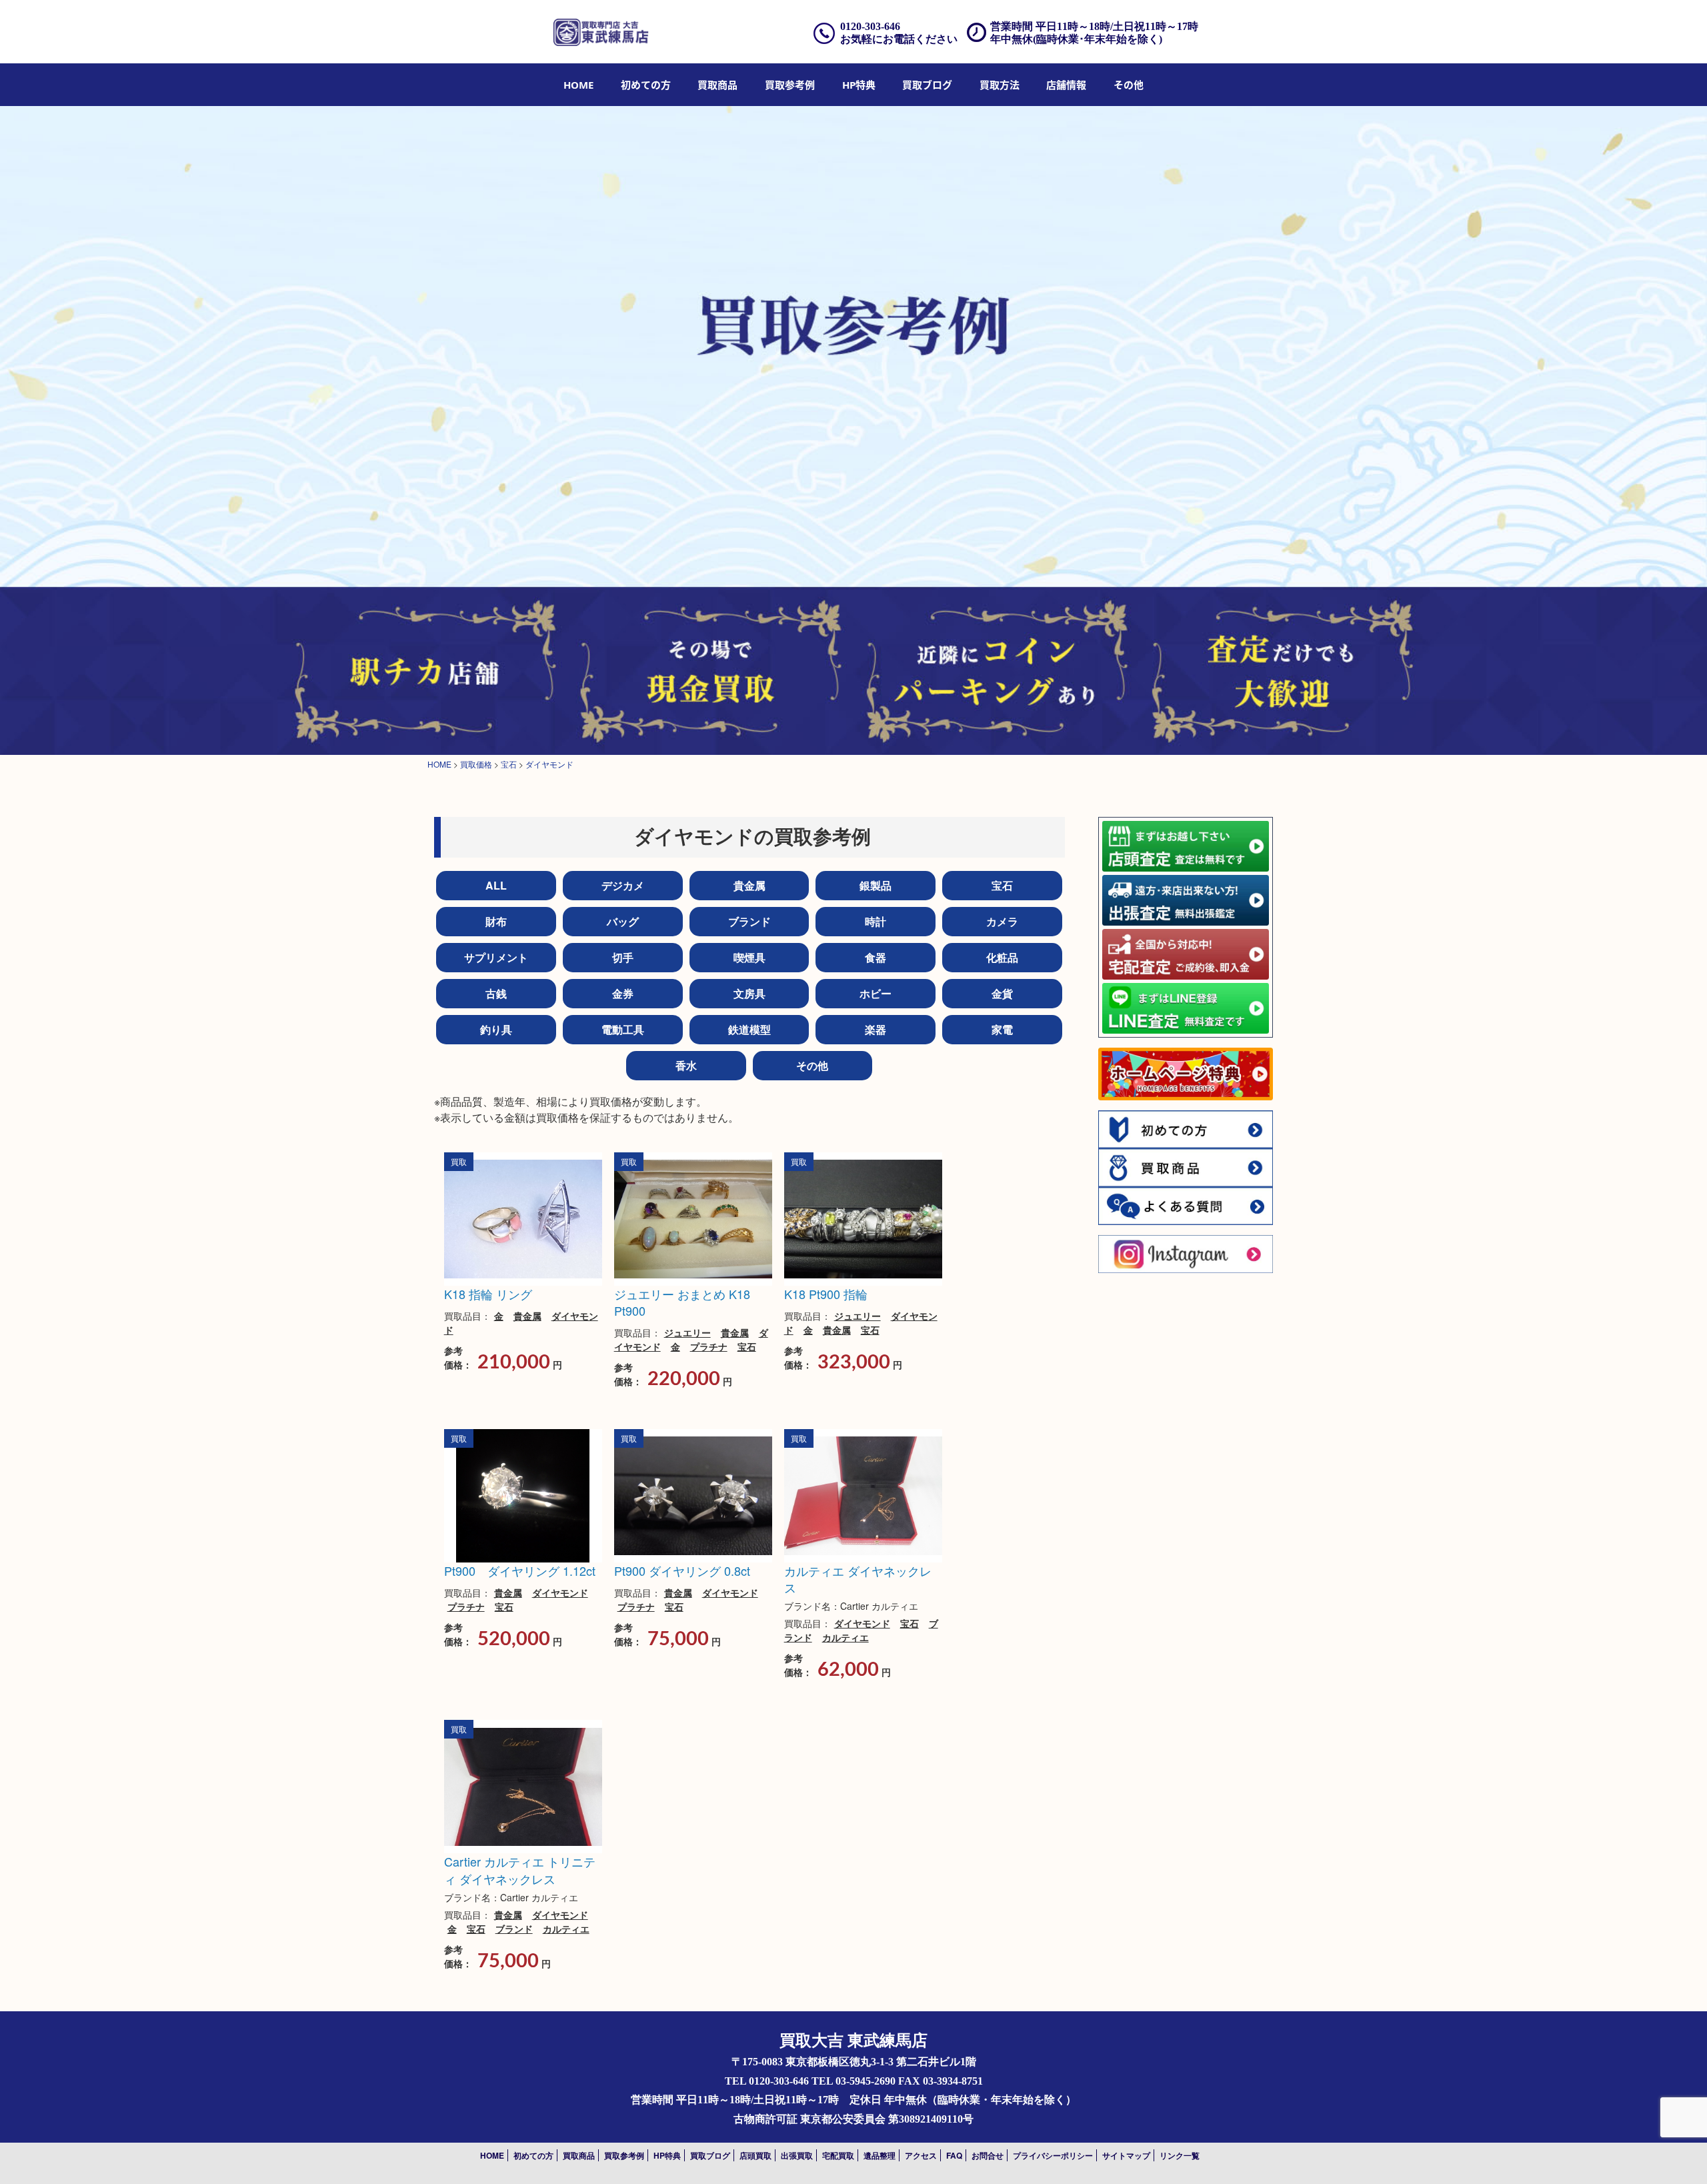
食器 (876, 957)
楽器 (876, 1029)
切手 (623, 957)
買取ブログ (927, 85)
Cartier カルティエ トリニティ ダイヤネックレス (520, 1870)
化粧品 (1002, 957)
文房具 (749, 993)
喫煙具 (749, 957)
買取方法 (1000, 85)
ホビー (876, 993)
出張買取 (797, 2155)
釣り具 (496, 1029)
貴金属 (749, 885)
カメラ (1002, 921)
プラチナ (709, 1346)
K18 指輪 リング (488, 1294)
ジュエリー (687, 1332)
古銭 (496, 993)
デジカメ (623, 885)
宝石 (1002, 885)
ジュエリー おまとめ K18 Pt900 (682, 1302)
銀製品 (876, 885)
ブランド (749, 921)
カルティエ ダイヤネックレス (858, 1579)
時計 (876, 921)
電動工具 (623, 1029)
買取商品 (717, 85)
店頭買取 (755, 2155)
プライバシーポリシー (1053, 2155)
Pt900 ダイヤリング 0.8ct (682, 1570)
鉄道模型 (749, 1029)
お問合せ (988, 2155)
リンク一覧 (1180, 2155)
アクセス (921, 2155)
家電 (1002, 1029)
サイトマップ (1126, 2155)
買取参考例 (790, 85)
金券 (623, 993)
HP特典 (859, 85)
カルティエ (845, 1637)
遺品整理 (880, 2155)
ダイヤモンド (560, 1592)
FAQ (954, 2155)
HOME (578, 85)
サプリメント (496, 957)
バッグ (623, 921)
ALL (496, 885)
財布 (496, 921)
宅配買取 (838, 2155)
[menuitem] (578, 85)
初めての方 (646, 85)
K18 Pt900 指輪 (826, 1294)
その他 (812, 1065)
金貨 (1002, 993)
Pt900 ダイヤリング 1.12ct (520, 1570)
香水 (686, 1065)
